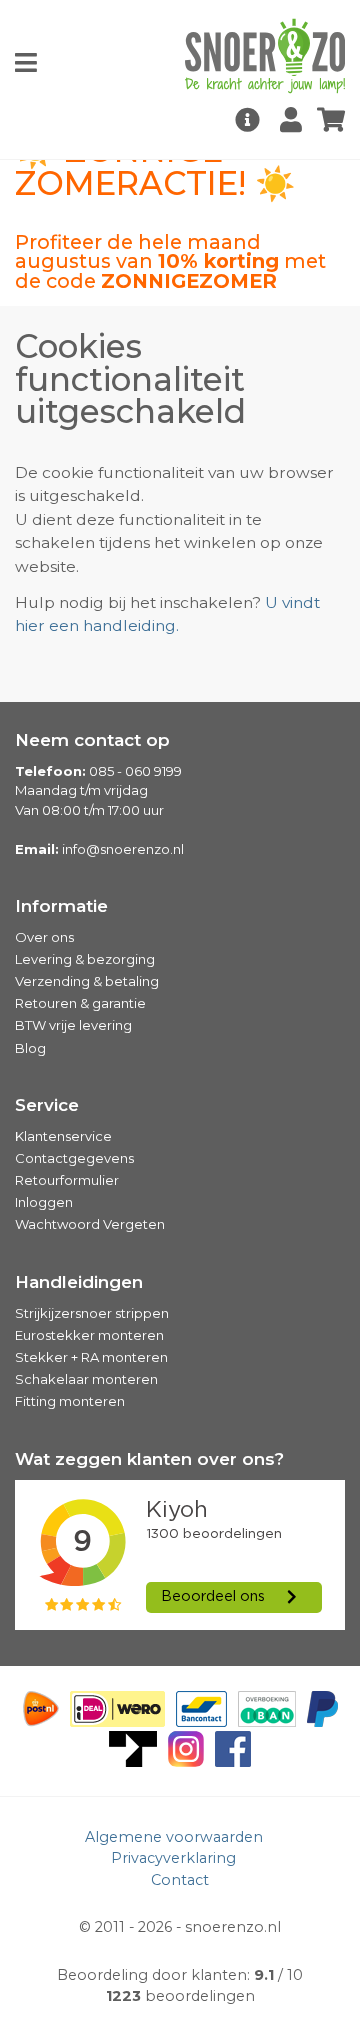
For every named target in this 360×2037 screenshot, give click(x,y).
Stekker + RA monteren (91, 1357)
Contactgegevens (74, 1158)
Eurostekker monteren (89, 1335)
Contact (180, 1880)
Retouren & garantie (80, 1003)
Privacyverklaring (173, 1858)
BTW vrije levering (73, 1025)
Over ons (44, 937)
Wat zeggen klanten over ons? (149, 1459)
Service (47, 1105)
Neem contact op (92, 740)
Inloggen (44, 1202)
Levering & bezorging (85, 959)
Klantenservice (63, 1136)
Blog (30, 1048)
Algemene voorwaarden (174, 1837)
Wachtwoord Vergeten (90, 1224)
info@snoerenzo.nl (123, 849)
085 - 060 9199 (135, 771)
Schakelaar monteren (86, 1379)
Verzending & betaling (87, 981)
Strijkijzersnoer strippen (92, 1313)
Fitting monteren (70, 1401)
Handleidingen (79, 1282)
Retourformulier (67, 1180)
